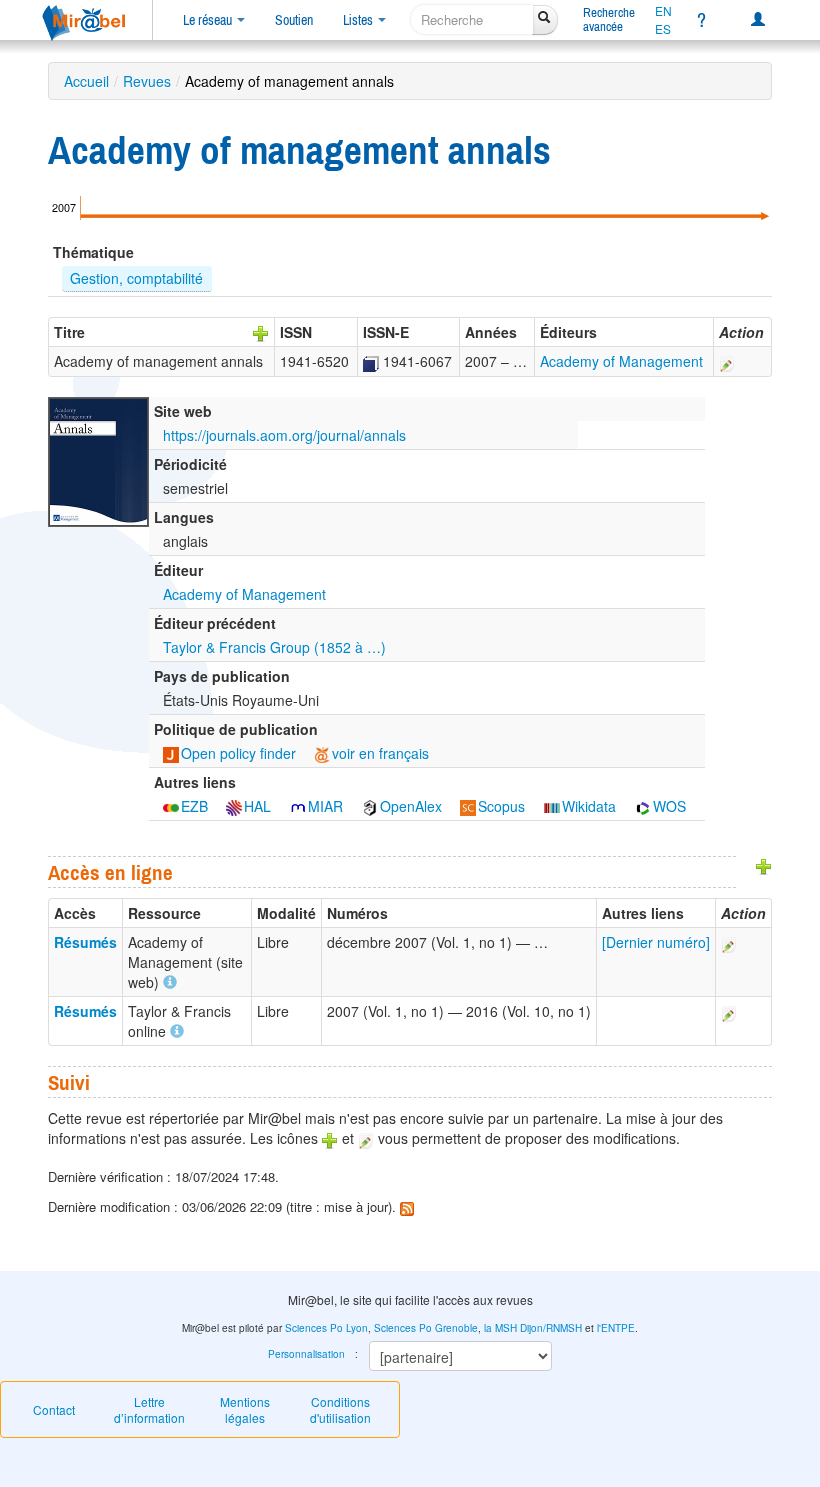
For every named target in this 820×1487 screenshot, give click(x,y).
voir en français (380, 753)
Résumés (85, 942)
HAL (257, 806)
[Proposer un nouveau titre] (261, 332)
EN (663, 11)
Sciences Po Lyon (326, 1328)
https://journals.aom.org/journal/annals (284, 435)
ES (663, 29)
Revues (147, 81)
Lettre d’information (149, 1409)
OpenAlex (411, 806)
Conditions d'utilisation (340, 1409)
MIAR (325, 806)
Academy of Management (621, 361)
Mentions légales (245, 1409)
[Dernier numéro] (656, 942)
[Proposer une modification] (727, 361)
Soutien (294, 20)
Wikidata (589, 806)
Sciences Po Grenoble (426, 1328)
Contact (54, 1409)
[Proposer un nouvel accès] (764, 864)
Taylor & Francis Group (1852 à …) (274, 647)
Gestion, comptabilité (136, 278)
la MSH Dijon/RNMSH (533, 1328)
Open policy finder (238, 753)
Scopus (501, 806)
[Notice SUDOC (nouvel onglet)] (371, 361)
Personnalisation (306, 1354)
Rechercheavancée (609, 19)
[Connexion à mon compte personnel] (758, 20)
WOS (669, 806)
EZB (194, 806)
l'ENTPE (616, 1328)
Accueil (86, 81)
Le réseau (209, 20)
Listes (359, 20)
